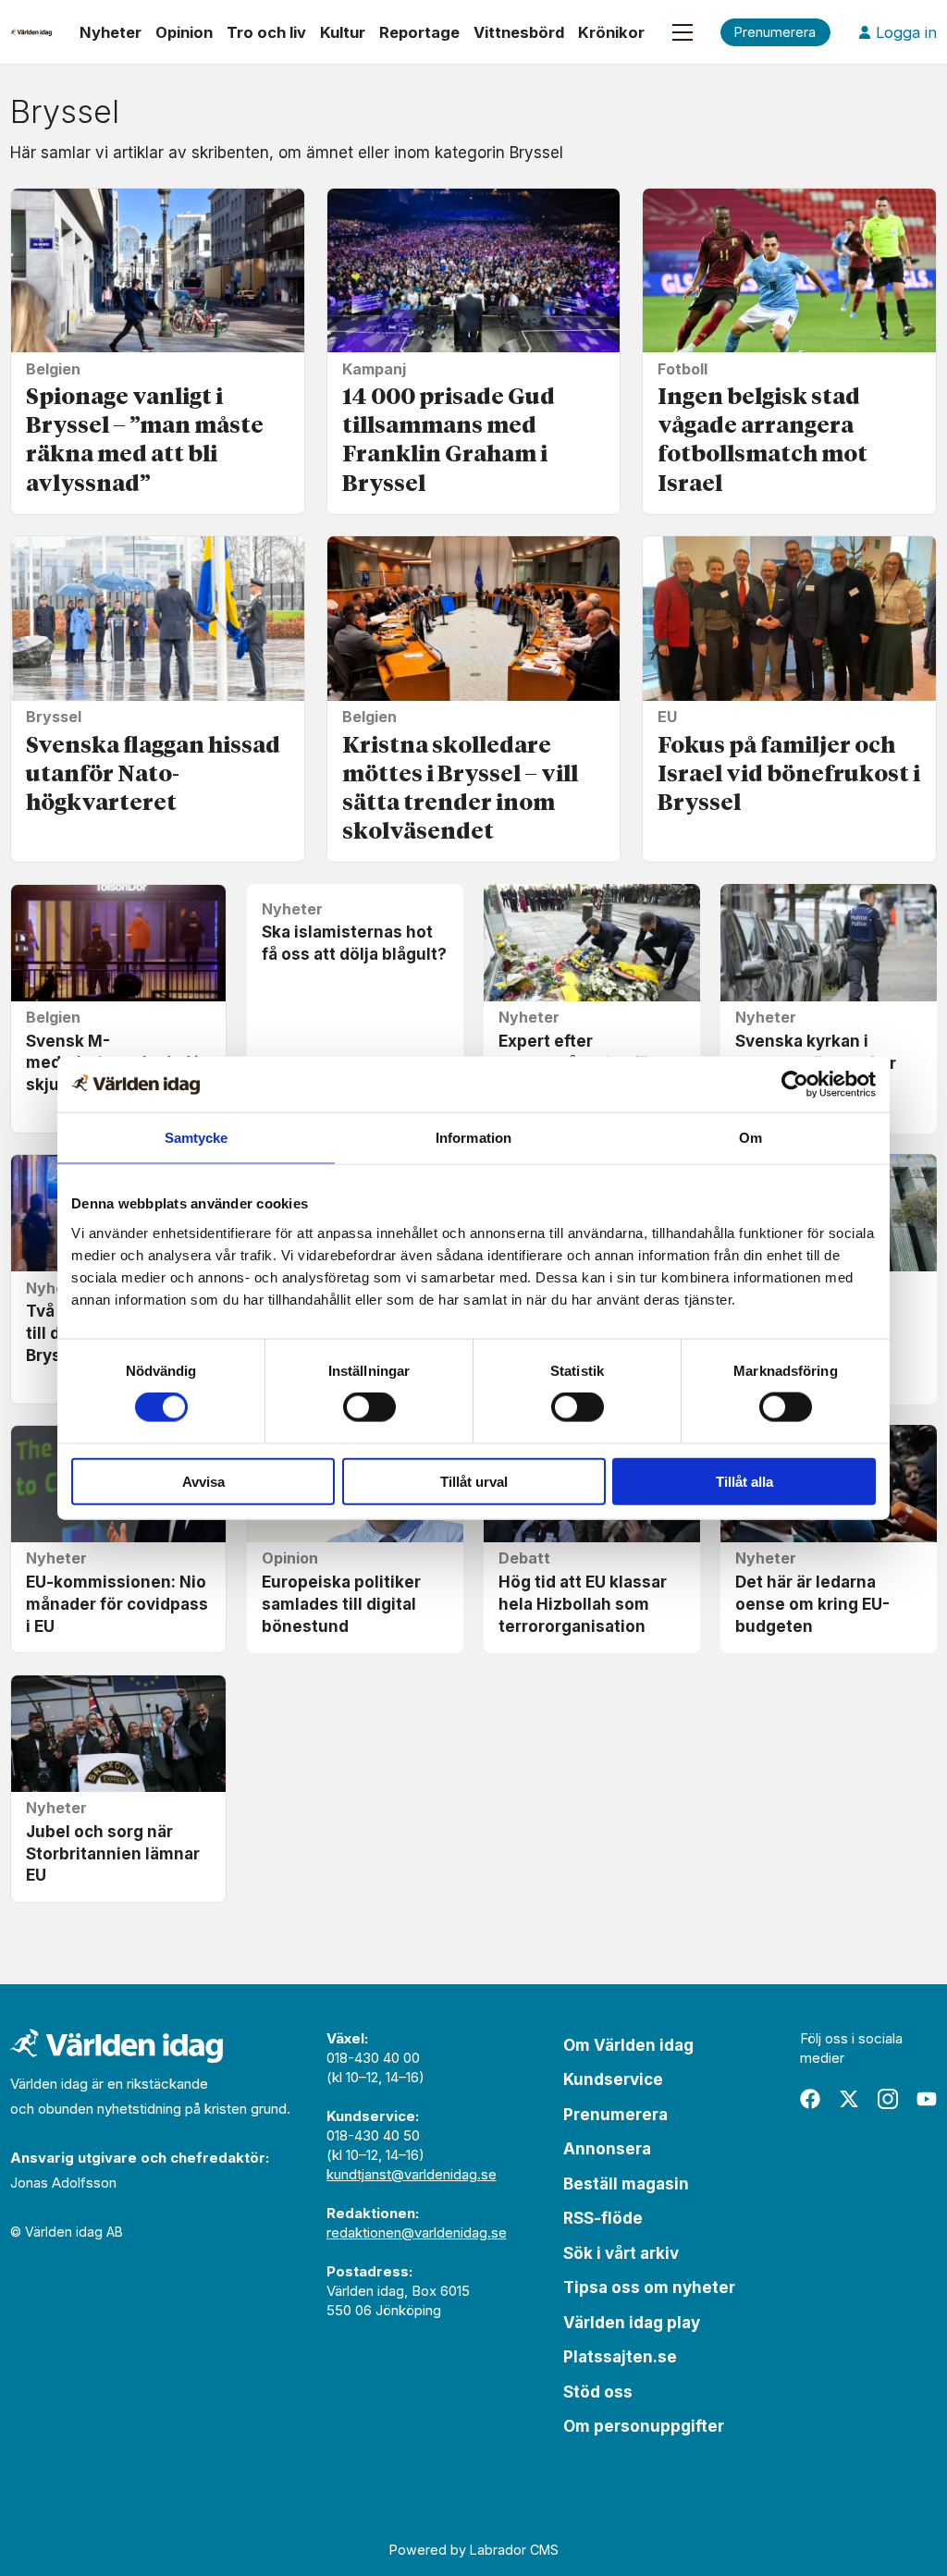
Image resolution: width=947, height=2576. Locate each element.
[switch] (369, 1407)
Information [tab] (473, 1138)
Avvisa (203, 1481)
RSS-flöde (603, 2218)
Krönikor (611, 32)
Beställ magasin (626, 2184)
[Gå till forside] (31, 32)
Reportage (419, 32)
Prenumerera (615, 2115)
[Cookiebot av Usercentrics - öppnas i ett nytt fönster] (795, 1085)
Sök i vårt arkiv (621, 2253)
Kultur (343, 32)
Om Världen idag (628, 2045)
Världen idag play (632, 2323)
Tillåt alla (744, 1481)
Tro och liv (266, 32)
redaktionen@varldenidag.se (417, 2233)
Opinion (184, 32)
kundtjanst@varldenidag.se (412, 2174)
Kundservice (613, 2079)
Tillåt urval (474, 1481)
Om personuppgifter (644, 2426)
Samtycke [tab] (197, 1138)
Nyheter (111, 32)
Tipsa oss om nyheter (649, 2288)
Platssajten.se (620, 2357)
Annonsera (607, 2149)
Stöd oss (598, 2392)
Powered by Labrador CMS (474, 2550)
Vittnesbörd (519, 32)
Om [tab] (750, 1138)
